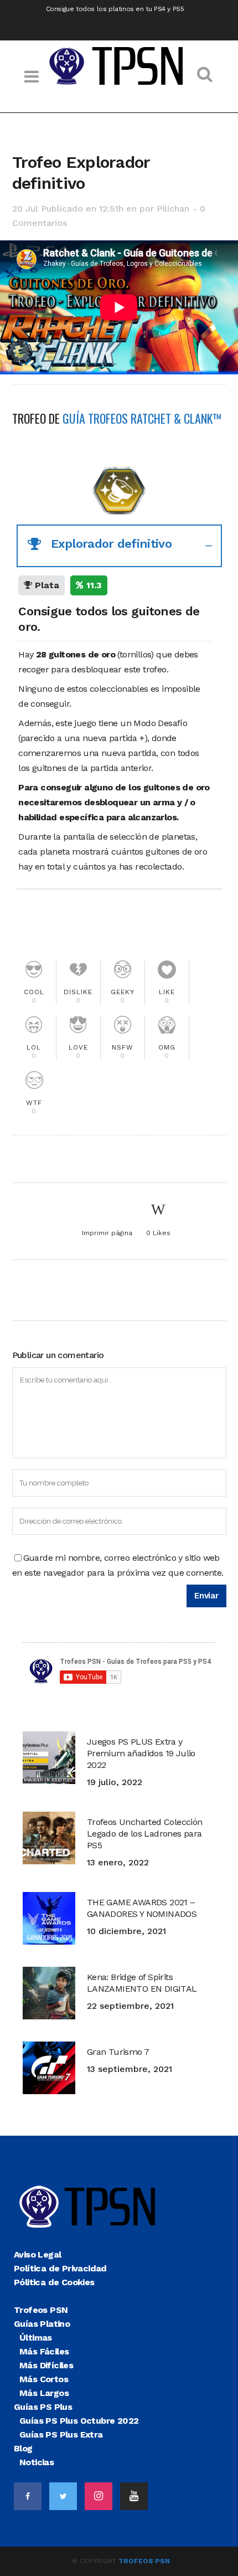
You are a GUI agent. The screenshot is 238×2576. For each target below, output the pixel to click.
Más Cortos (44, 2379)
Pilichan (173, 209)
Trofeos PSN (41, 2310)
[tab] (119, 546)
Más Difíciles (46, 2365)
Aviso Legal (37, 2254)
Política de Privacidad (60, 2268)
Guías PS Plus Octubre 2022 (79, 2421)
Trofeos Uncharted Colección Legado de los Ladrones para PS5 (145, 1834)
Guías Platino (42, 2324)
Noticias (37, 2462)
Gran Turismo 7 (118, 2052)
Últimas (36, 2338)
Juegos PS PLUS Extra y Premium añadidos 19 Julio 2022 (141, 1753)
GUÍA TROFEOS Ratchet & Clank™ (142, 418)
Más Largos (44, 2393)
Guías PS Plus (43, 2407)
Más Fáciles (44, 2351)
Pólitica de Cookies (54, 2282)
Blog (23, 2448)
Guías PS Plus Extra (61, 2434)
